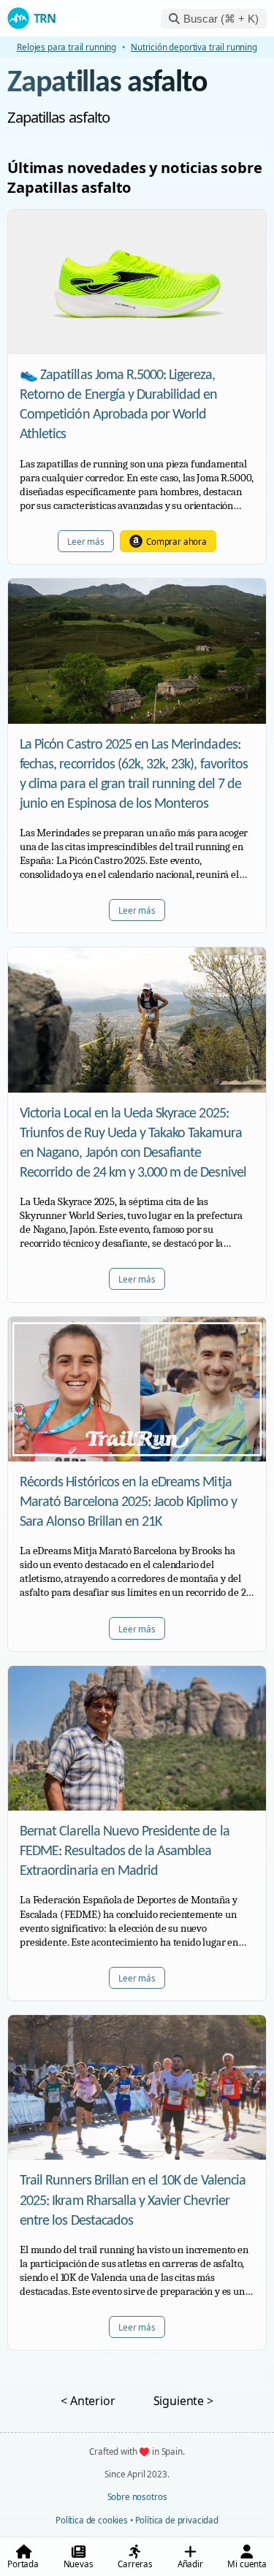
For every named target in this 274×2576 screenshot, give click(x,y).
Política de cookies (92, 2520)
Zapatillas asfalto (107, 84)
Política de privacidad (177, 2520)
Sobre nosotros (137, 2496)
